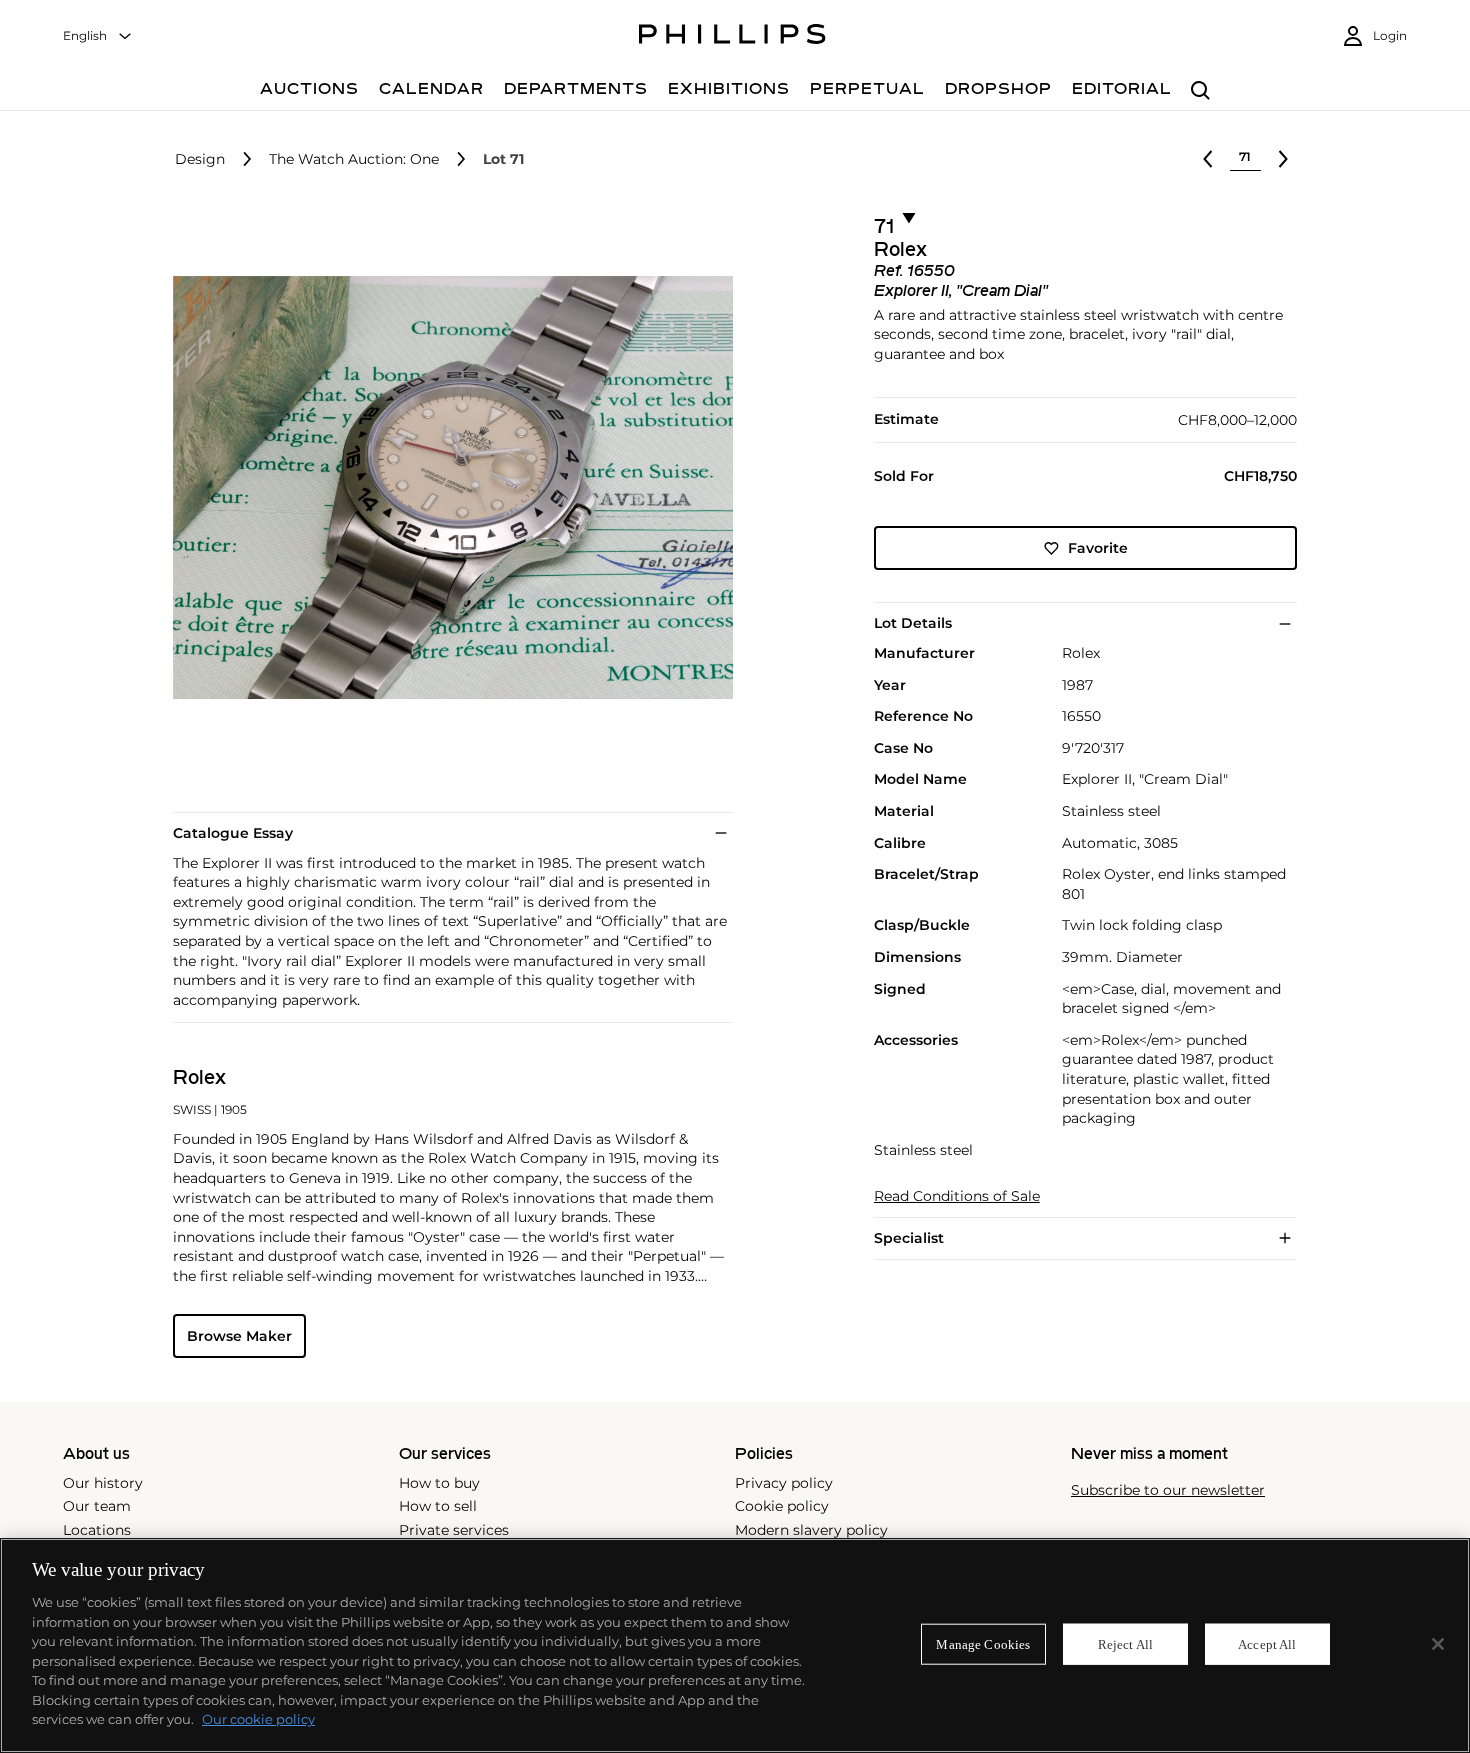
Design (200, 159)
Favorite (1098, 548)
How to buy (439, 1483)
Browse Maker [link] (239, 1336)
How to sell (438, 1506)
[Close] (1438, 1644)
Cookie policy (782, 1506)
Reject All (1125, 1643)
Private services (454, 1530)
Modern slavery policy (811, 1530)
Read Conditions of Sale (957, 1196)
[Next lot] (1283, 159)
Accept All (1267, 1643)
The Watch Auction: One (354, 159)
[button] (447, 488)
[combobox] (98, 36)
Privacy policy (784, 1483)
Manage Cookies (983, 1643)
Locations (97, 1530)
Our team (97, 1506)
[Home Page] (732, 37)
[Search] (1200, 91)
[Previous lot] (1208, 159)
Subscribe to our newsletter (1168, 1490)
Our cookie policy (258, 1719)
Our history (103, 1483)
